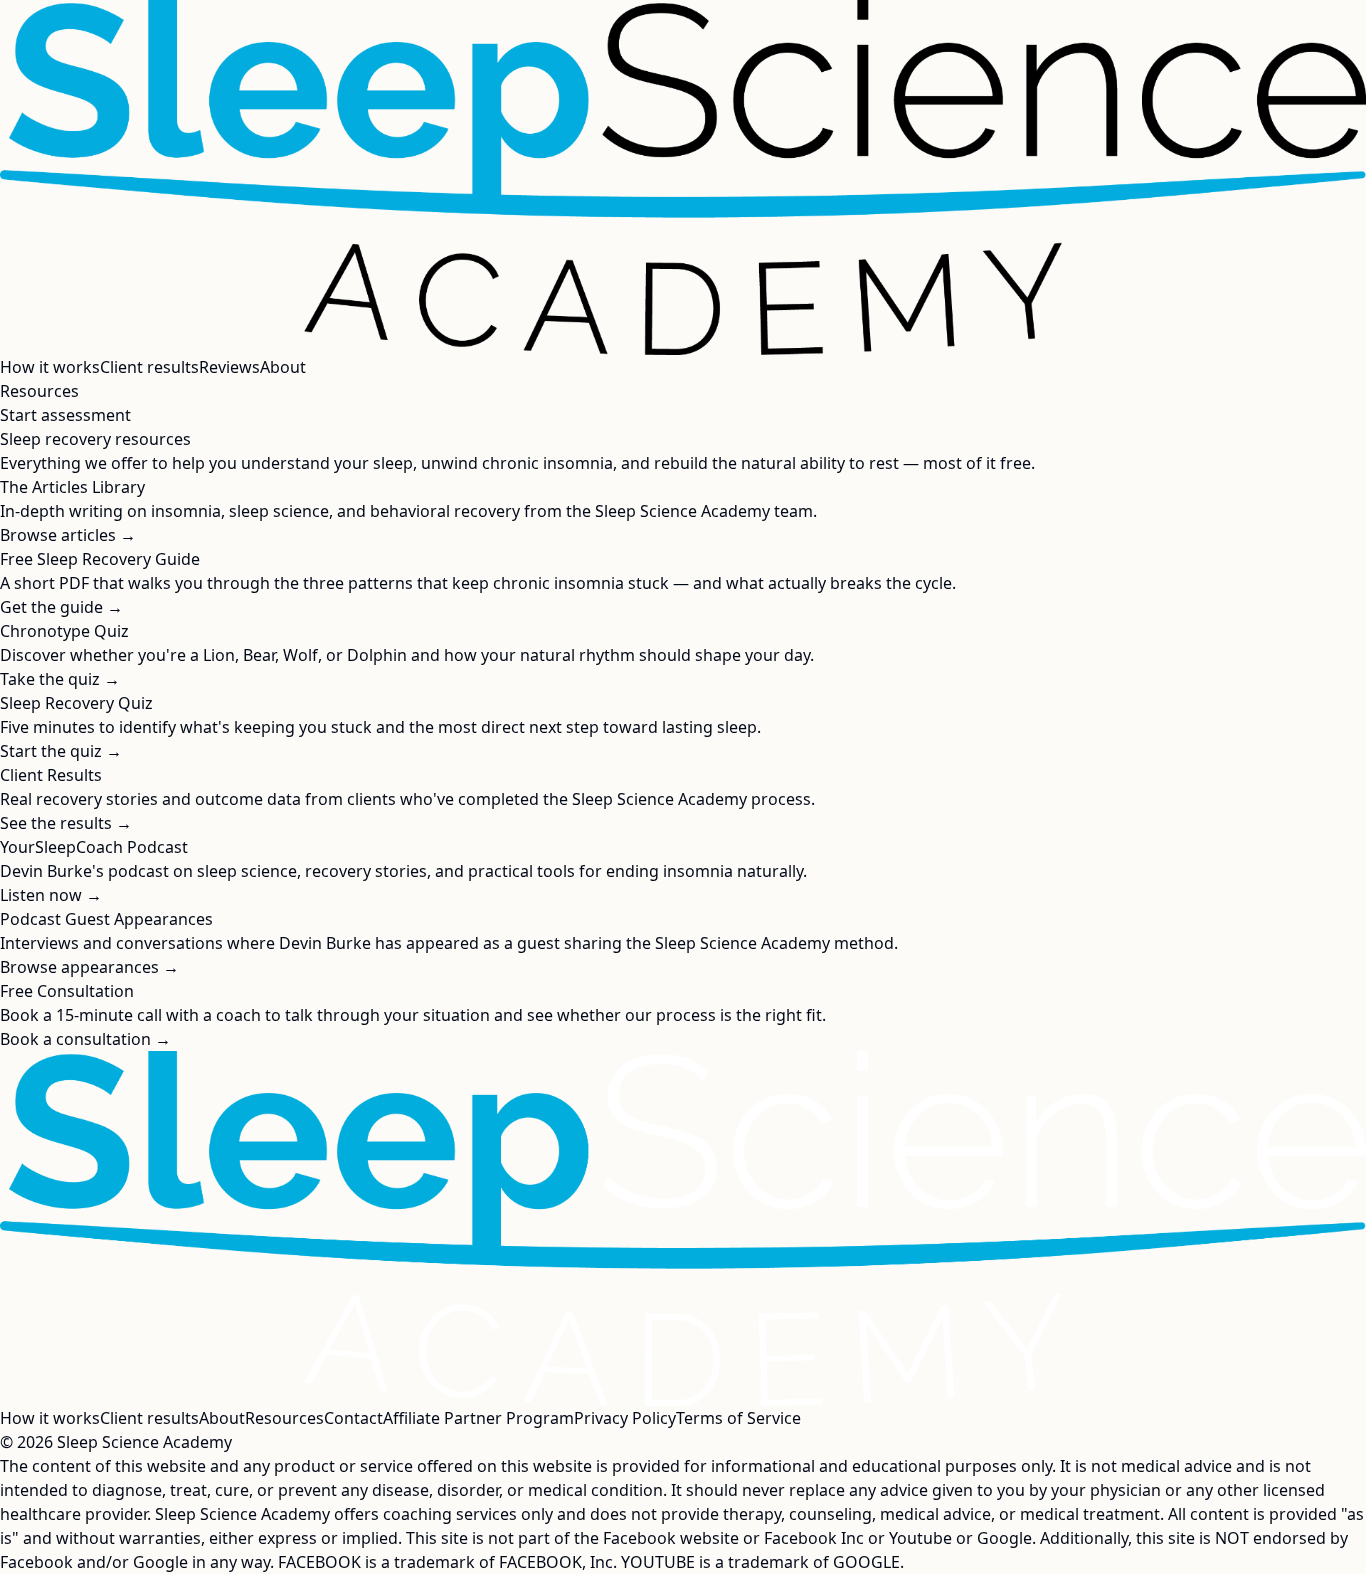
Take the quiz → (60, 679)
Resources (39, 391)
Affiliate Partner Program (478, 1418)
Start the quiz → (61, 751)
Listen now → (51, 895)
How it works (50, 367)
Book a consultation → (85, 1039)
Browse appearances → (89, 967)
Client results (149, 367)
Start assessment (65, 415)
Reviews (229, 367)
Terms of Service (738, 1418)
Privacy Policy (625, 1418)
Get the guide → (61, 607)
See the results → (66, 823)
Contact (353, 1418)
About (283, 367)
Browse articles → (68, 535)
